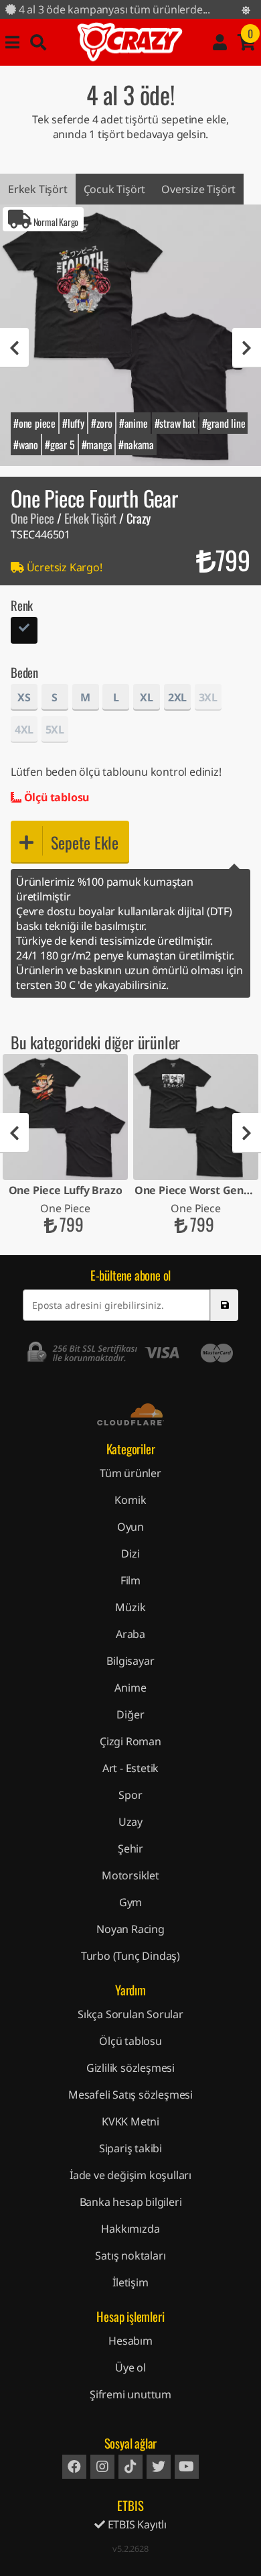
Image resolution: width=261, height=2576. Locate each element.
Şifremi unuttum (130, 2394)
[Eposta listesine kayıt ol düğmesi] (224, 1305)
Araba (130, 1634)
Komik (130, 1500)
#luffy (73, 423)
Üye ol (130, 2367)
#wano (26, 445)
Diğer (130, 1714)
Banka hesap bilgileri (131, 2202)
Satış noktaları (130, 2256)
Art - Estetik (130, 1768)
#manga (97, 445)
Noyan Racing (130, 1929)
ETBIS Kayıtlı (136, 2524)
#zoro (102, 423)
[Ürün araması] (38, 42)
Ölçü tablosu (55, 797)
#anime (134, 423)
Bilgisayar (130, 1661)
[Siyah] (24, 632)
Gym (130, 1902)
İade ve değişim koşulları (130, 2175)
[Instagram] (102, 2467)
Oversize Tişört (198, 189)
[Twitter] (159, 2467)
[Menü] (12, 42)
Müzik (130, 1607)
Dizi (130, 1554)
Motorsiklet (130, 1875)
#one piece (34, 423)
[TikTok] (130, 2467)
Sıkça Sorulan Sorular (130, 2014)
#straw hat (175, 423)
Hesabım (130, 2341)
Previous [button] (14, 348)
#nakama (136, 445)
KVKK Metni (130, 2121)
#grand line (224, 423)
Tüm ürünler (130, 1473)
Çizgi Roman (130, 1741)
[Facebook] (74, 2467)
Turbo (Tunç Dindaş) (130, 1956)
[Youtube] (187, 2467)
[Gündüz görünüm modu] (246, 10)
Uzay (130, 1822)
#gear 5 (60, 445)
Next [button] (247, 348)
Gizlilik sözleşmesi (130, 2068)
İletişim (130, 2282)
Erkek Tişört (38, 189)
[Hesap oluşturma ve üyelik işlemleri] (220, 42)
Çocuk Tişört (115, 189)
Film (130, 1580)
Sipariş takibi (130, 2148)
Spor (130, 1795)
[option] (130, 335)
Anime (130, 1688)
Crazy (130, 42)
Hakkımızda (130, 2229)
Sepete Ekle (85, 842)
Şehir (130, 1849)
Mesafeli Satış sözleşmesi (130, 2095)
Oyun (130, 1527)
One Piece (32, 518)
